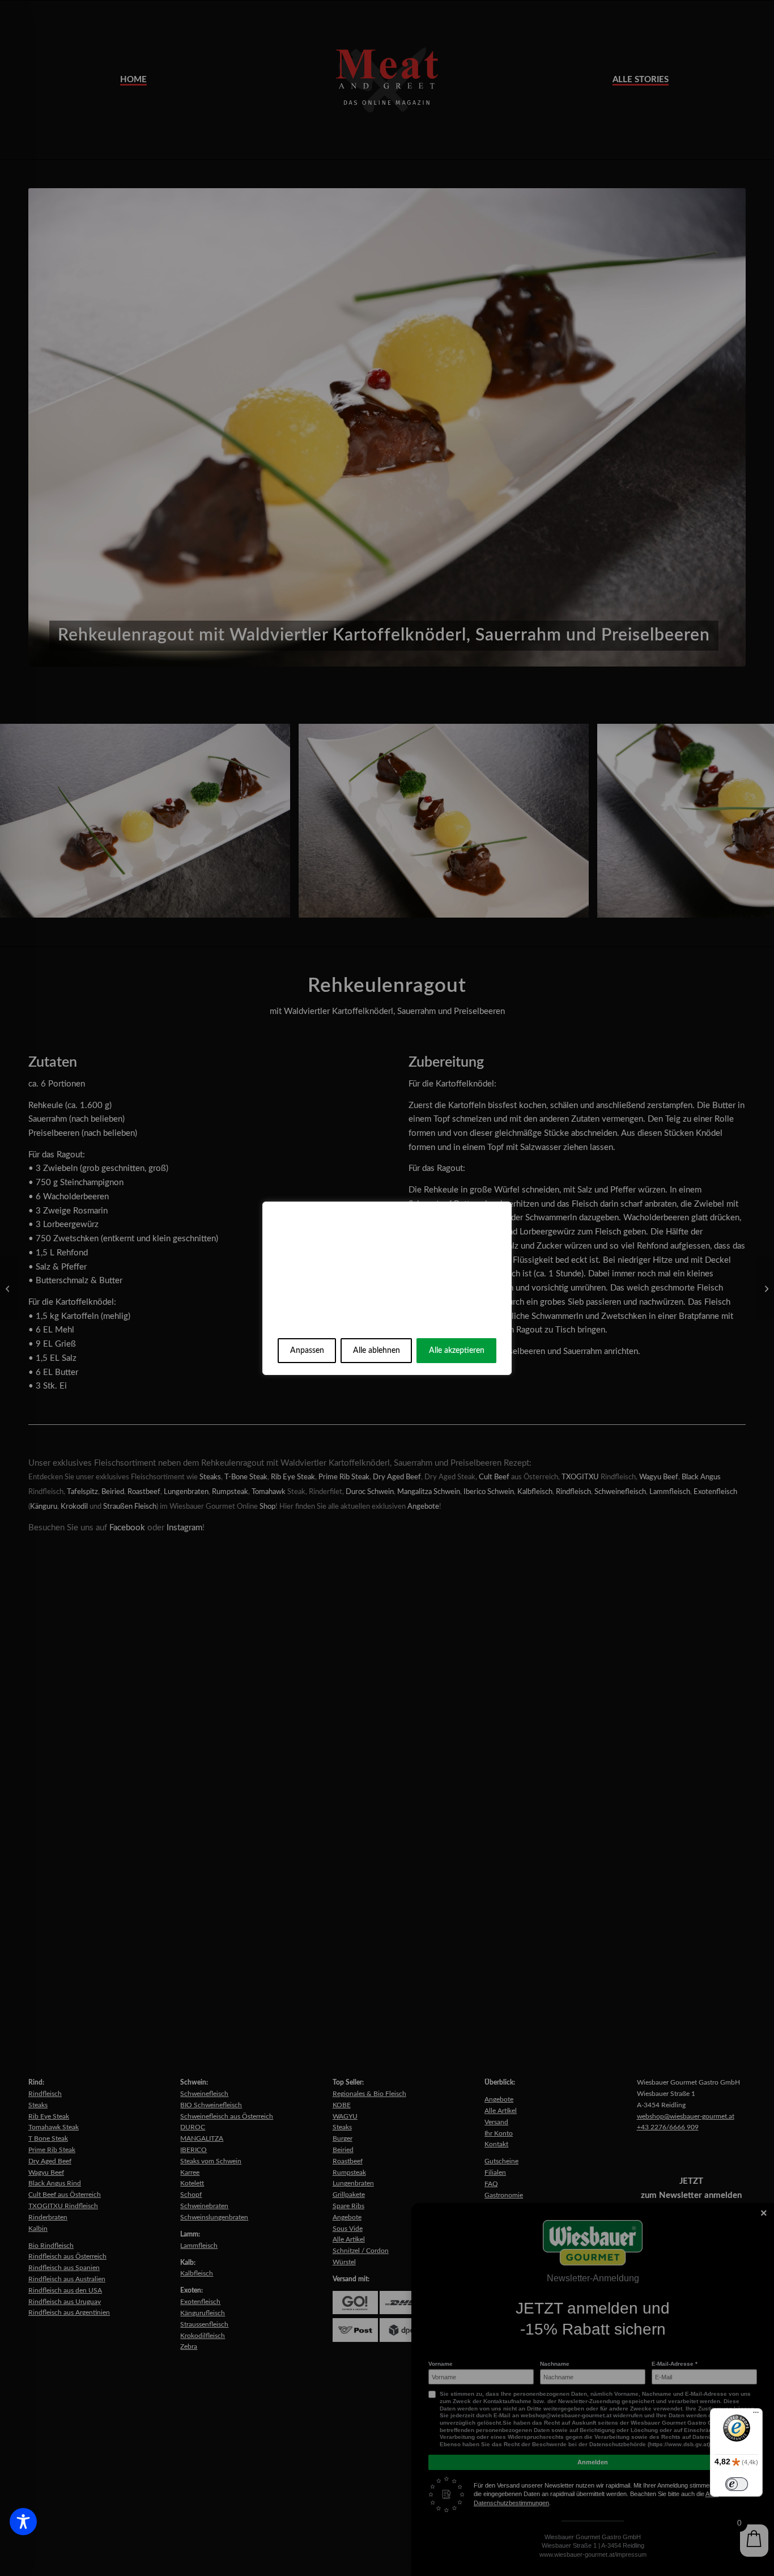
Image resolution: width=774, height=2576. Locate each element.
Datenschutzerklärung (404, 1322)
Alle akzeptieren (457, 1351)
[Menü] (756, 2415)
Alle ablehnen (377, 1351)
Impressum (315, 1322)
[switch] (737, 2484)
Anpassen (307, 1351)
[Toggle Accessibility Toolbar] (23, 2522)
